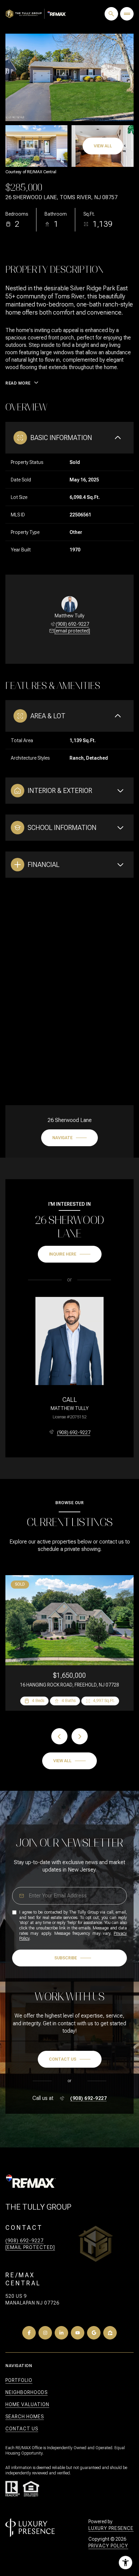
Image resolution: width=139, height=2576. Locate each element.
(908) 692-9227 (72, 624)
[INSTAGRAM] (45, 2333)
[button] (70, 2059)
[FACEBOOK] (29, 2333)
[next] (80, 1736)
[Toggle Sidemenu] (127, 14)
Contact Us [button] (22, 2429)
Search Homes (25, 2417)
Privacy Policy (108, 2546)
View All (103, 146)
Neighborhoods (26, 2392)
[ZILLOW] (110, 2333)
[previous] (59, 1736)
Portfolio (19, 2380)
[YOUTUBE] (78, 2333)
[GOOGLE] (94, 2333)
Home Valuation (27, 2404)
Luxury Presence (111, 2528)
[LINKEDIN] (61, 2333)
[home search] (111, 14)
